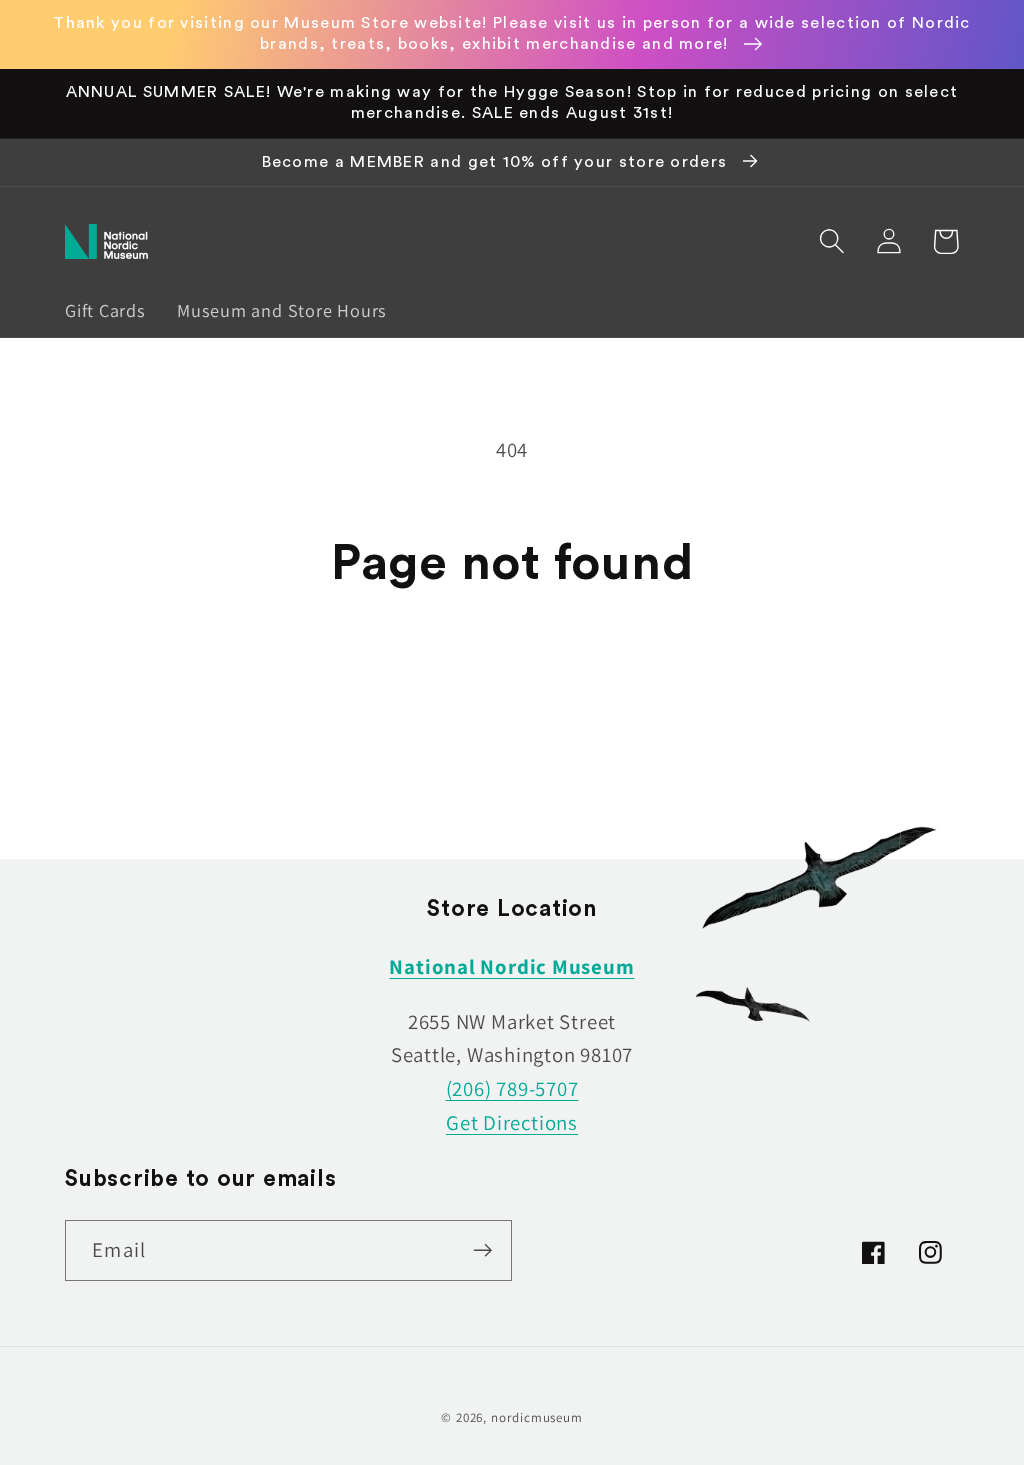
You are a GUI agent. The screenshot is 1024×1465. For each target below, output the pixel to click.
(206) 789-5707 (512, 1088)
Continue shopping (512, 691)
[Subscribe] (482, 1250)
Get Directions (512, 1122)
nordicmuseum (537, 1417)
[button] (831, 241)
